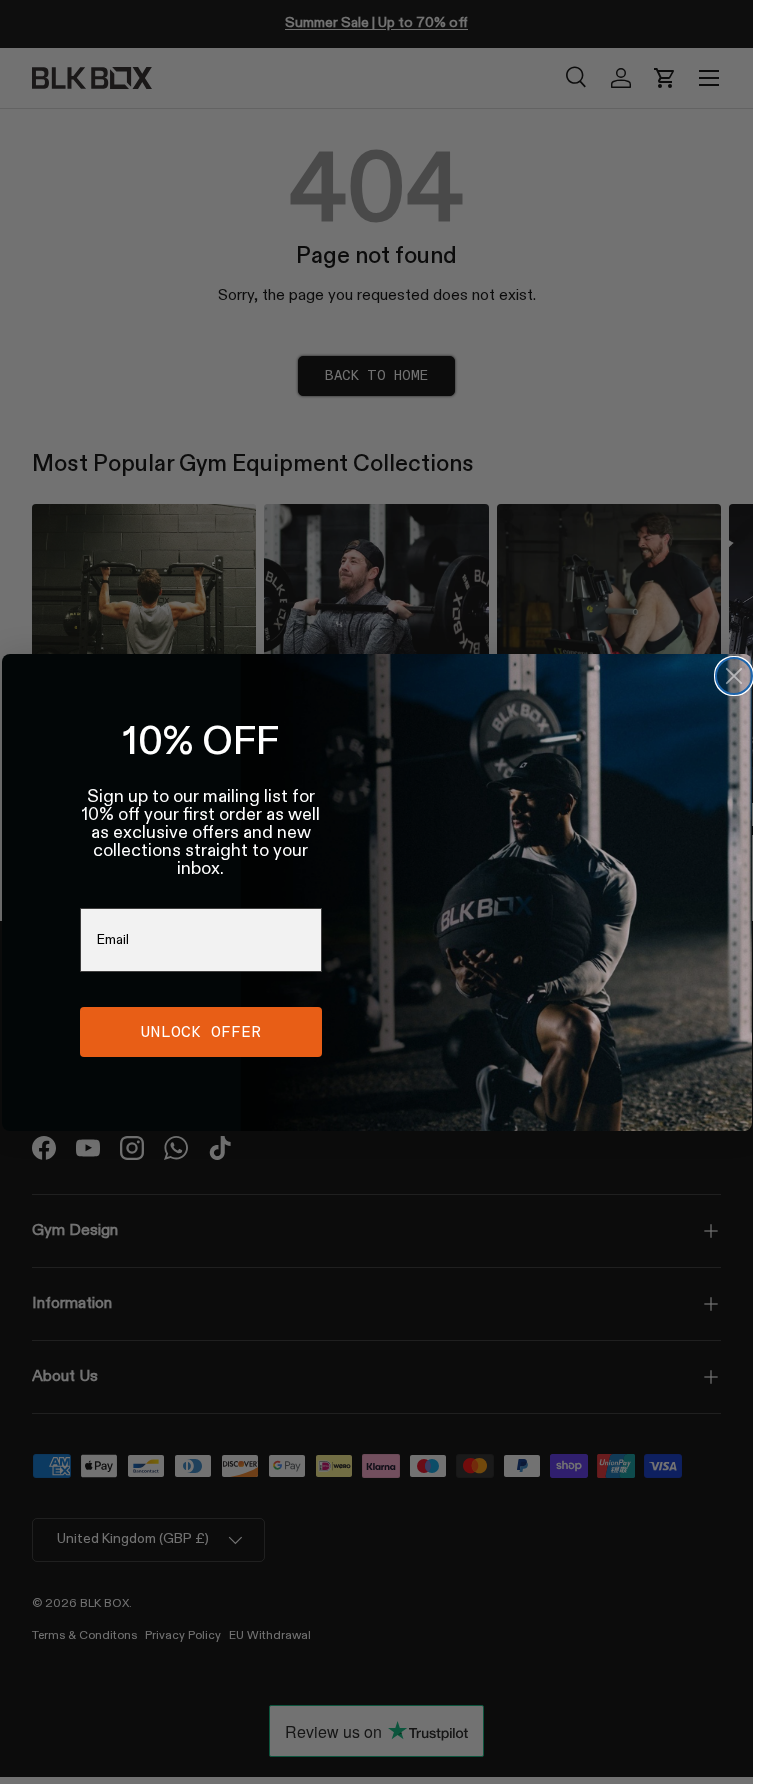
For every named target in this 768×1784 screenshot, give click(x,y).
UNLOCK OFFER (201, 1031)
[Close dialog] (734, 676)
